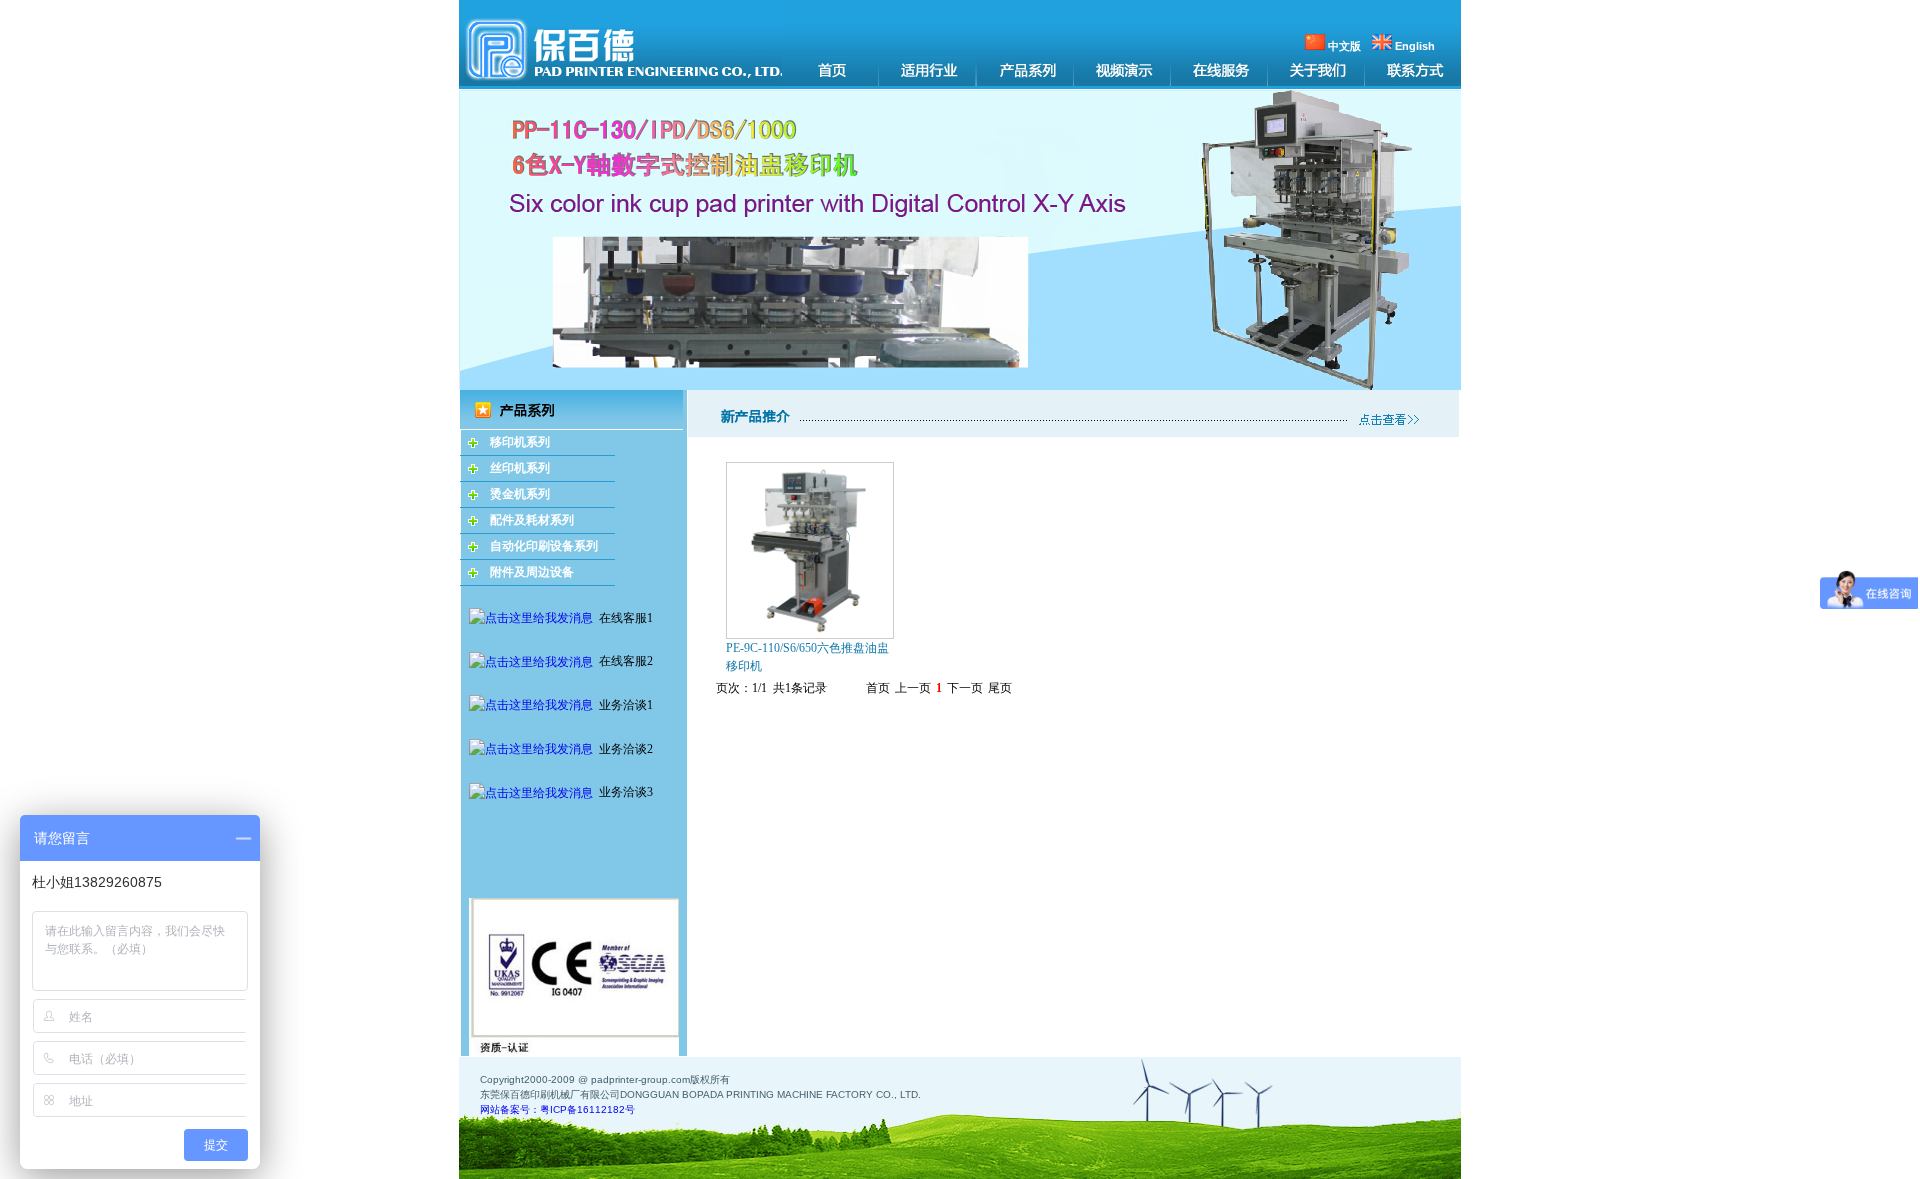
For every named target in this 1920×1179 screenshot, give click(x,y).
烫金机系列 (520, 494)
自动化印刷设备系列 (544, 546)
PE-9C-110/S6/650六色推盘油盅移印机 (807, 657)
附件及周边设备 (532, 572)
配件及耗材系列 (532, 520)
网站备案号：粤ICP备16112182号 (557, 1109)
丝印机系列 (520, 468)
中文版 (1343, 46)
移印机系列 (520, 442)
